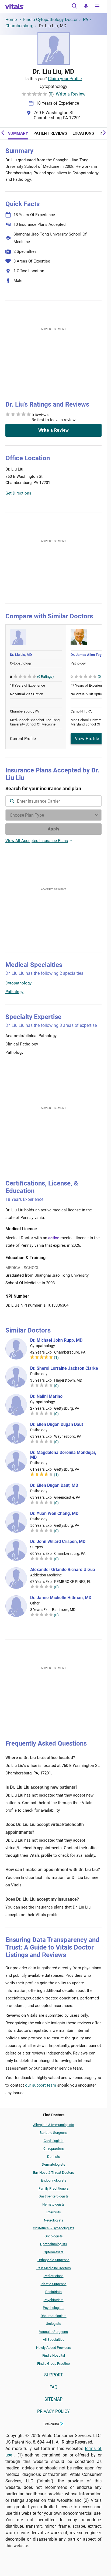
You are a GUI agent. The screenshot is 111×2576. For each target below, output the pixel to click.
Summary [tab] (18, 133)
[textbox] (53, 801)
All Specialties (54, 2340)
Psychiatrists (54, 2300)
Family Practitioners (54, 2188)
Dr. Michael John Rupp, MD (56, 1340)
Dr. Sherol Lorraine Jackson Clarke (64, 1368)
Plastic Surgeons (54, 2284)
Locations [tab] (83, 133)
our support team (41, 2085)
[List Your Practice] (86, 7)
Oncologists (54, 2236)
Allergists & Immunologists (54, 2125)
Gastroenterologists (54, 2196)
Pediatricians (54, 2276)
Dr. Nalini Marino (46, 1396)
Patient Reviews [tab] (50, 133)
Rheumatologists (54, 2316)
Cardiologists (54, 2141)
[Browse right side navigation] (98, 7)
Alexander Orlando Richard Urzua (63, 1570)
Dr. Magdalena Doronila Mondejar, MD (63, 1455)
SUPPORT (54, 2375)
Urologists (53, 2324)
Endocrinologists (54, 2180)
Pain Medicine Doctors (54, 2268)
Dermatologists (53, 2164)
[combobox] (53, 801)
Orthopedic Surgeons (53, 2260)
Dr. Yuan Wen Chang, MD (54, 1514)
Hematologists (53, 2204)
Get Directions (18, 493)
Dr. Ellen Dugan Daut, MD (54, 1485)
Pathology (14, 992)
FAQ (53, 2387)
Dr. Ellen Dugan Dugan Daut (57, 1425)
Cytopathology (18, 983)
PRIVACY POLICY (53, 2411)
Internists (54, 2212)
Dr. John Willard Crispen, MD (58, 1542)
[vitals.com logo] (15, 6)
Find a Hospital (54, 2355)
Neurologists (54, 2220)
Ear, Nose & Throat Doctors (54, 2173)
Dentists (54, 2157)
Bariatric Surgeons (54, 2133)
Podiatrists (53, 2292)
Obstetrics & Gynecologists (54, 2228)
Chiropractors (54, 2149)
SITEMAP (53, 2399)
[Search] (74, 7)
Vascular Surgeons (53, 2332)
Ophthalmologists (54, 2244)
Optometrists (54, 2252)
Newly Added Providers (54, 2348)
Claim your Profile (65, 79)
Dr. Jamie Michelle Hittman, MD (61, 1598)
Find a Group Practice (53, 2364)
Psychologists (54, 2308)
